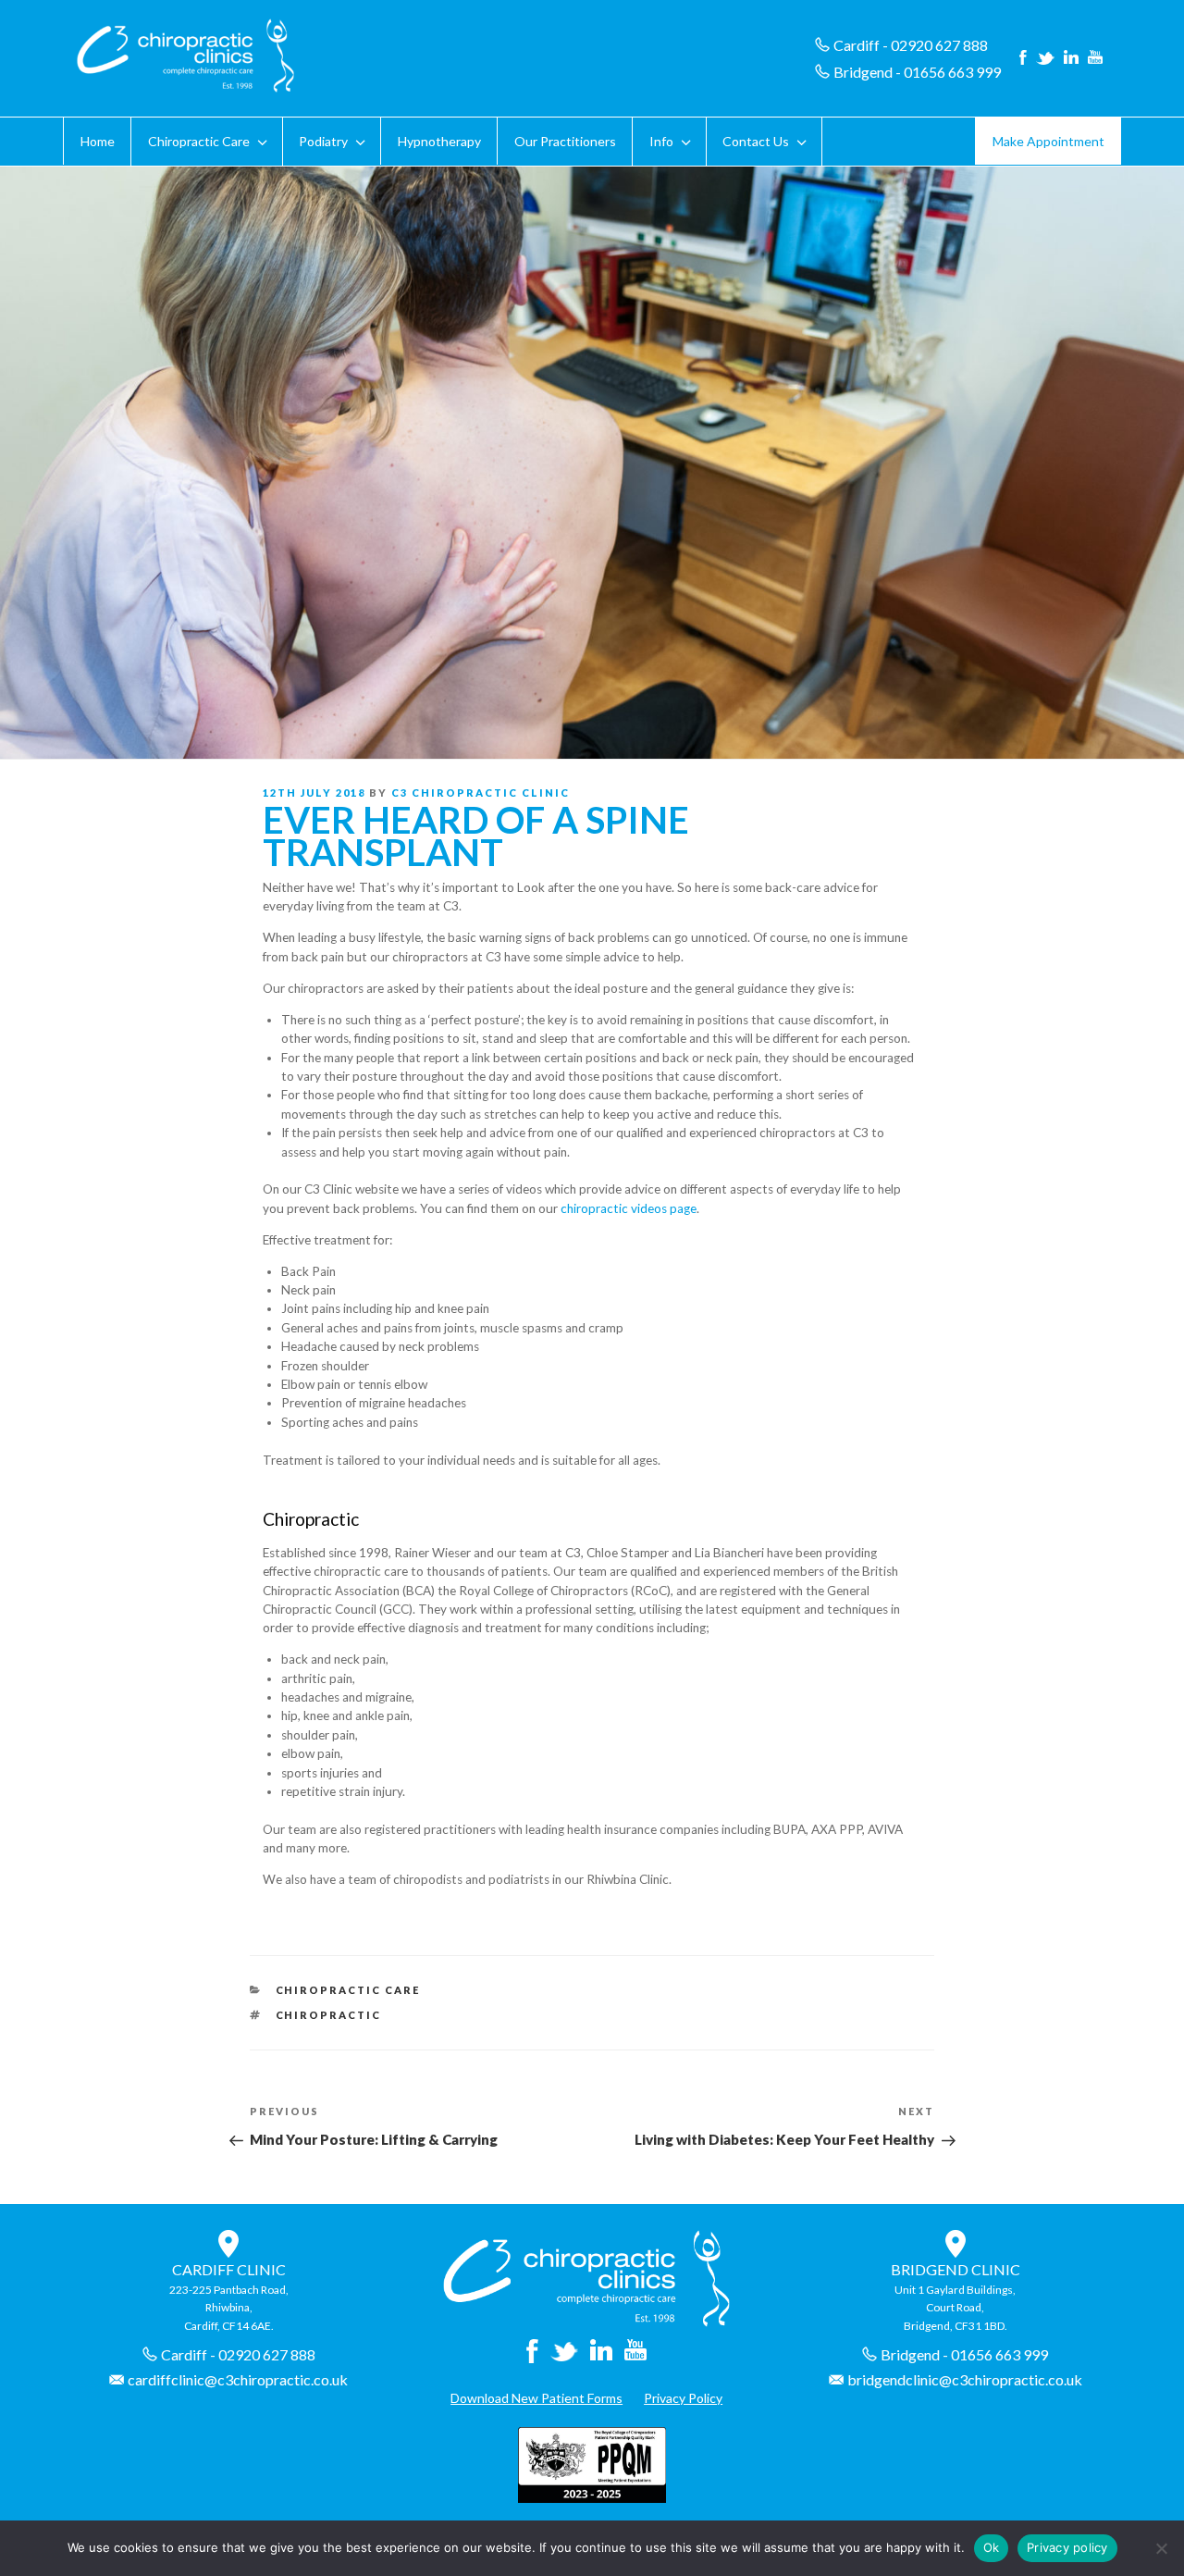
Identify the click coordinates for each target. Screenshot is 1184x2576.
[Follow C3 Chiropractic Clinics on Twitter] (1045, 58)
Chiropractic (329, 2015)
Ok (992, 2547)
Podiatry (323, 141)
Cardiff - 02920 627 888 (911, 45)
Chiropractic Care (199, 141)
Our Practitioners (565, 141)
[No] (1161, 2548)
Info (661, 141)
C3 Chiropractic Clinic (481, 793)
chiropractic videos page (629, 1208)
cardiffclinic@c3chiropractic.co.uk (238, 2379)
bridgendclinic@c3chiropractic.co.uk (965, 2379)
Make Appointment (1048, 141)
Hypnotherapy (439, 141)
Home (98, 141)
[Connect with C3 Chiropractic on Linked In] (1071, 58)
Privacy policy (1067, 2547)
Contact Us (756, 141)
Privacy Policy (683, 2398)
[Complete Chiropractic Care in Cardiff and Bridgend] (586, 2322)
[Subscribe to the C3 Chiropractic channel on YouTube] (1095, 58)
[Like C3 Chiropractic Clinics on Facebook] (1023, 58)
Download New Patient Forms (536, 2398)
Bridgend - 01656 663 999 (917, 72)
